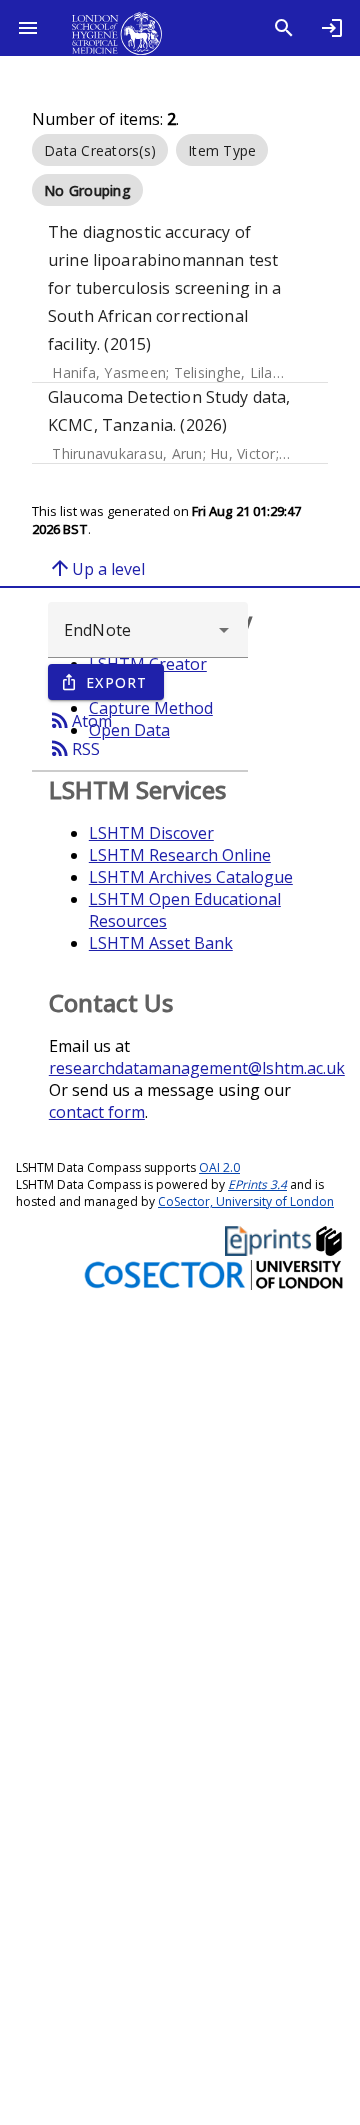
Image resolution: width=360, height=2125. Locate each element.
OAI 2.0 (219, 1167)
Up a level (96, 568)
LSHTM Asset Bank (161, 943)
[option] (100, 150)
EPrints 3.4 (257, 1184)
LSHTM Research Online (180, 855)
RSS (74, 748)
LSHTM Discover (151, 833)
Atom (80, 720)
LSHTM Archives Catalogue (191, 877)
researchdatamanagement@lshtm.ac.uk (197, 1068)
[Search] (284, 28)
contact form (97, 1112)
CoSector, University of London (246, 1201)
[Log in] (332, 28)
